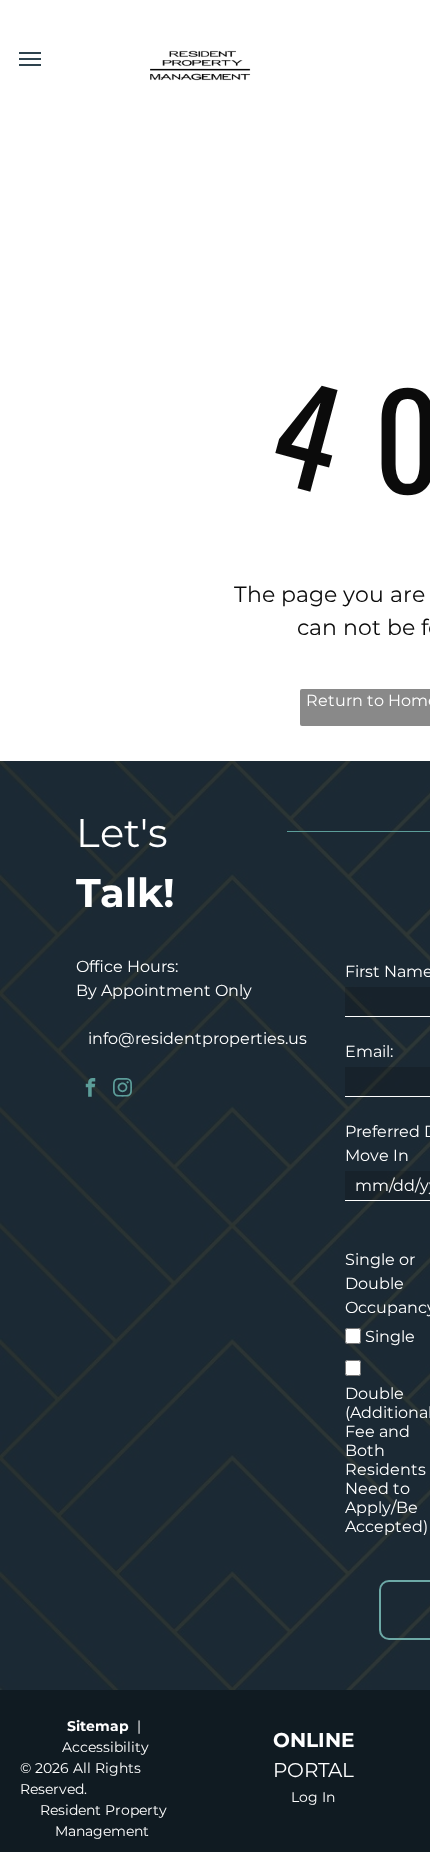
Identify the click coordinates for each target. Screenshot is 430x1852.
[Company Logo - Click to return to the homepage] (200, 61)
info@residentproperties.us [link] (197, 1038)
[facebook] (90, 1089)
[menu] (30, 59)
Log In (313, 1797)
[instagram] (122, 1089)
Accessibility (105, 1747)
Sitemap (98, 1726)
